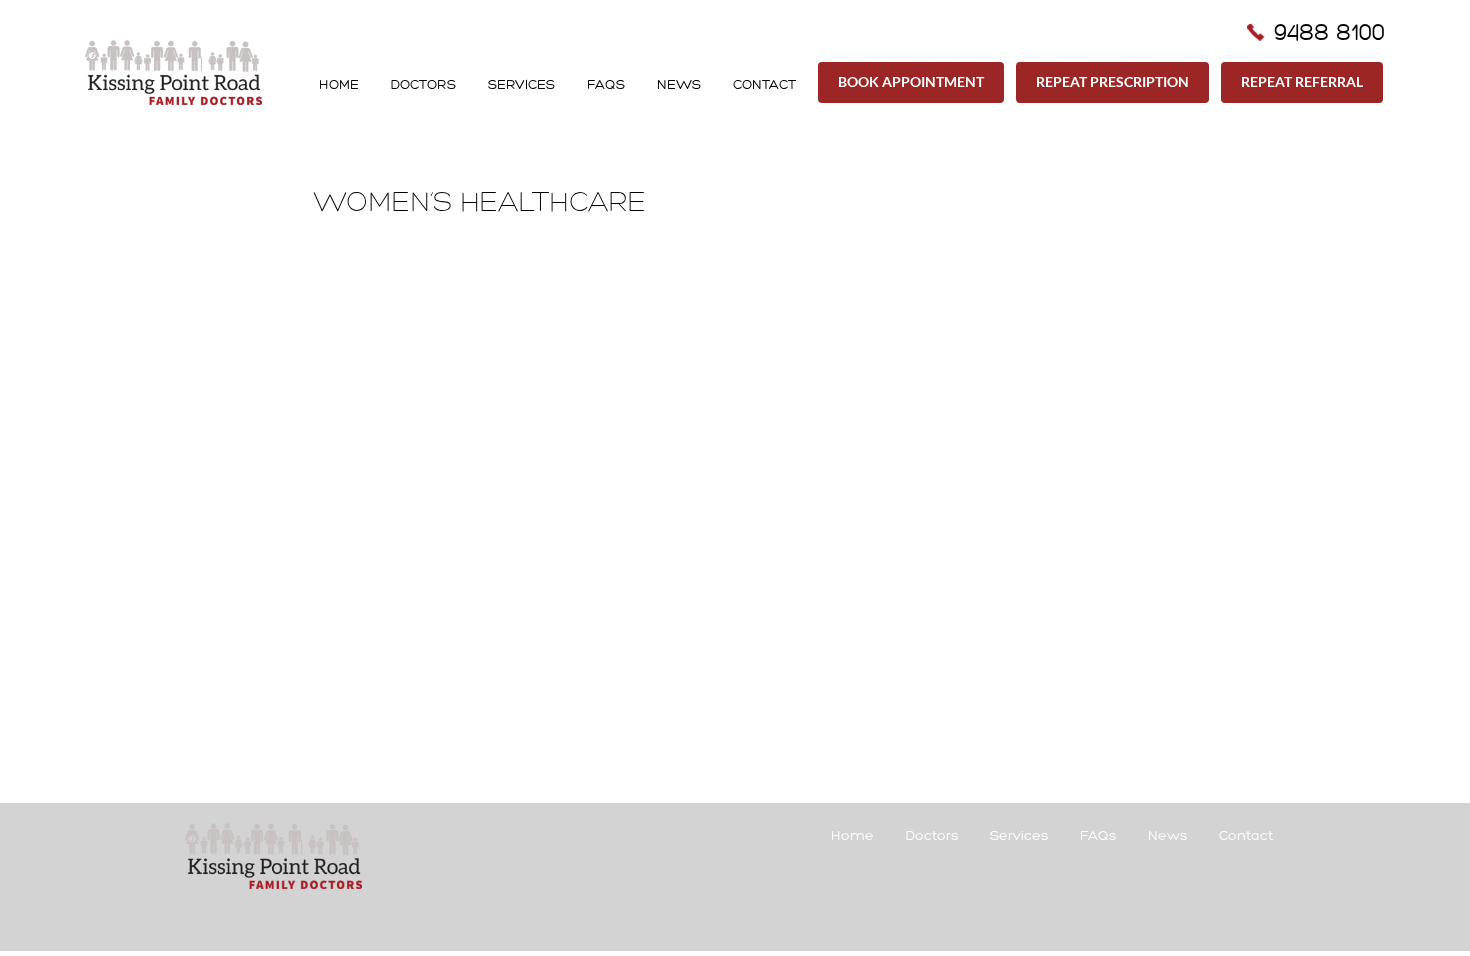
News (679, 84)
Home (339, 84)
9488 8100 (1329, 32)
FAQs (606, 84)
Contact (764, 84)
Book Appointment (911, 81)
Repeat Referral (1302, 81)
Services (521, 84)
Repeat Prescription (1112, 81)
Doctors (423, 84)
